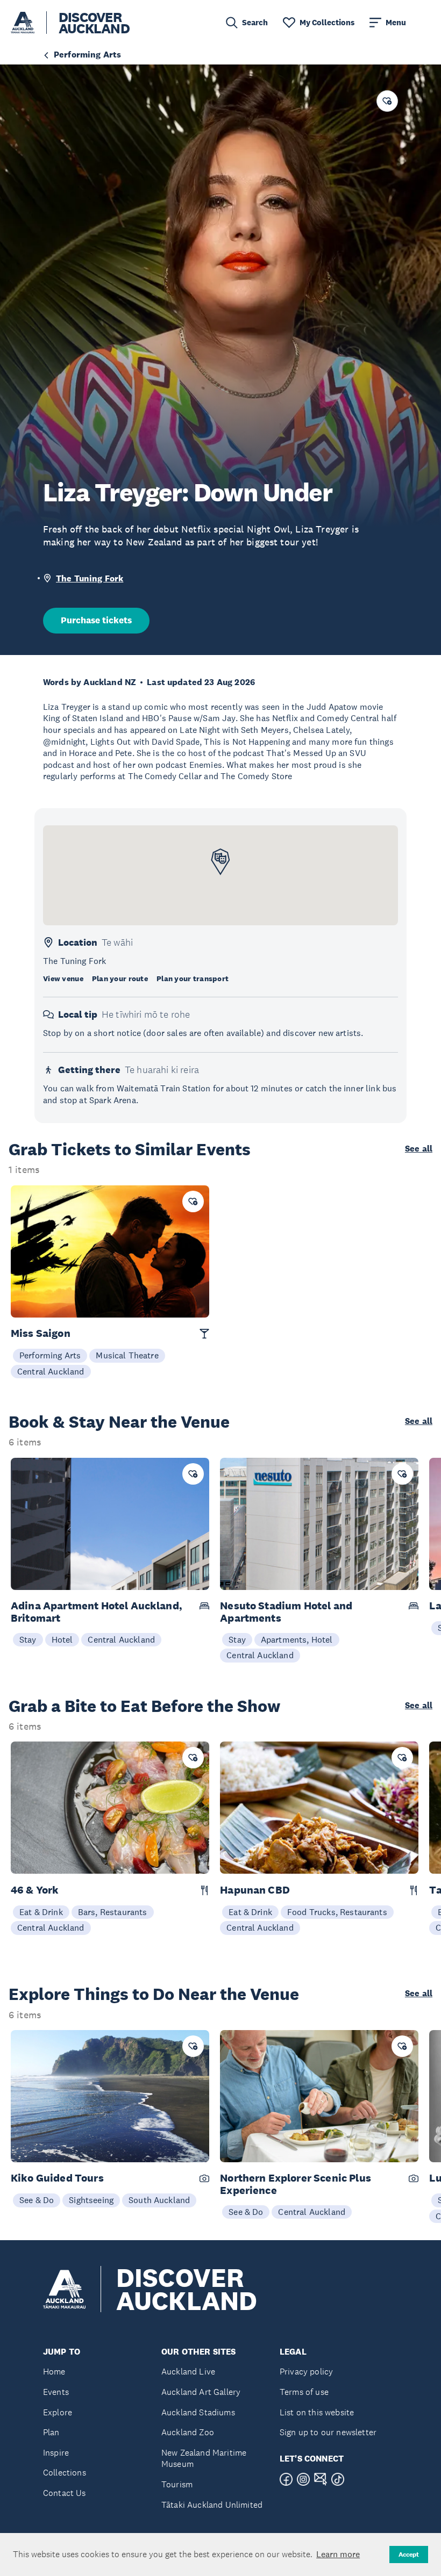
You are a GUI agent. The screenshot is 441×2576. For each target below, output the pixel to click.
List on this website (317, 2412)
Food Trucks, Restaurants (337, 1912)
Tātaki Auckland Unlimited (212, 2505)
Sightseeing (91, 2200)
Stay (28, 1639)
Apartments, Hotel (297, 1639)
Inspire (56, 2453)
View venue (63, 978)
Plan (51, 2432)
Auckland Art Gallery (201, 2392)
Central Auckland (51, 1371)
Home (54, 2372)
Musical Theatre (127, 1355)
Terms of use (304, 2392)
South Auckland (159, 2200)
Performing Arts (50, 1355)
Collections (65, 2473)
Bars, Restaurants (113, 1912)
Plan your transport (193, 978)
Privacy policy (306, 2372)
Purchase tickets (96, 620)
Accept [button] (409, 2555)
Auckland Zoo (188, 2432)
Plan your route (120, 978)
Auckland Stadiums (198, 2412)
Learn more (338, 2554)
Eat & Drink (41, 1912)
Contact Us (65, 2493)
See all (419, 1149)
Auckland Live (188, 2372)
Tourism (177, 2484)
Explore (58, 2412)
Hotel (62, 1639)
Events (56, 2392)
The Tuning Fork (90, 578)
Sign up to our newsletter (328, 2432)
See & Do (37, 2200)
